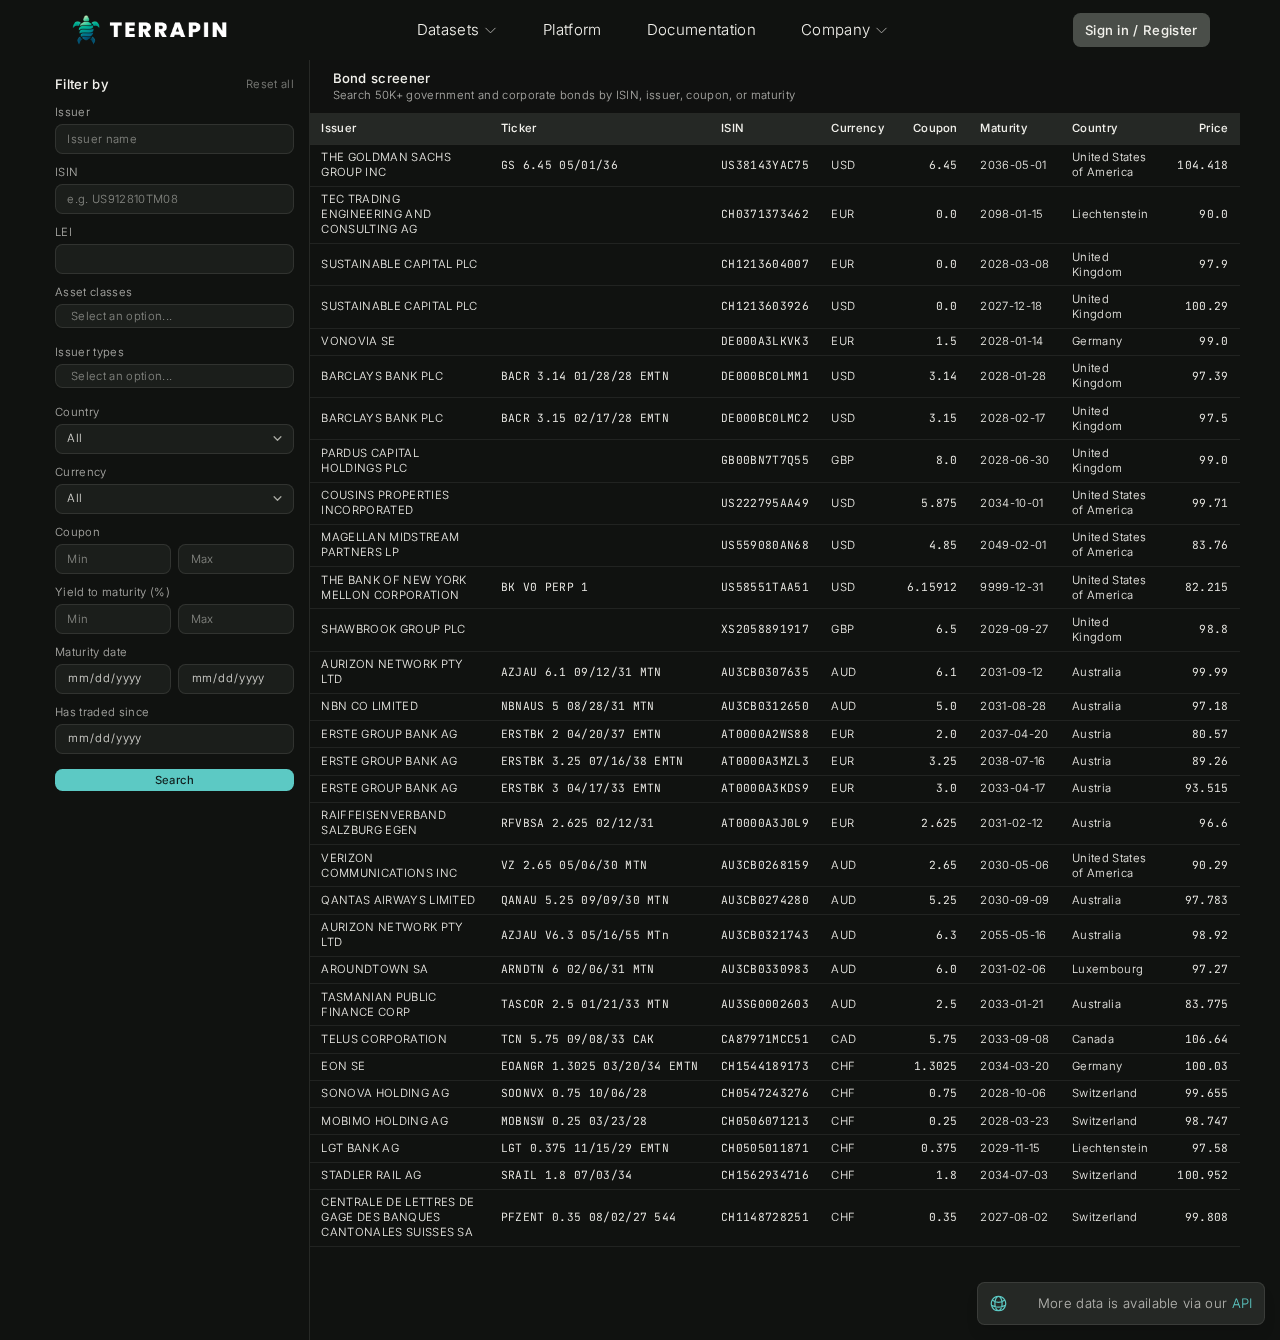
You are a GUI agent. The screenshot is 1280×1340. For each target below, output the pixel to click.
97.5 (1213, 418)
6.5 (947, 629)
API (1242, 1303)
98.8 (1213, 629)
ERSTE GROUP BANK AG (389, 734)
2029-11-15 (1010, 1148)
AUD (843, 672)
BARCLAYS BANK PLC (382, 376)
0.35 (943, 1217)
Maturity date (91, 652)
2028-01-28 (1013, 376)
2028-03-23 (1014, 1121)
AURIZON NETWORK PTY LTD (392, 671)
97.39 (1210, 376)
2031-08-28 (1013, 706)
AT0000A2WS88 (765, 734)
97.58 (1210, 1148)
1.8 (947, 1175)
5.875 (939, 503)
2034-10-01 (1011, 503)
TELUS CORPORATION (384, 1039)
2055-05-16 (1013, 935)
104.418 (1202, 165)
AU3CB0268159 (765, 865)
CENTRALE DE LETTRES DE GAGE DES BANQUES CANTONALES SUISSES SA (397, 1217)
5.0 (947, 706)
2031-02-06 (1013, 969)
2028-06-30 (1014, 460)
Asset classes (93, 292)
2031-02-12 (1011, 823)
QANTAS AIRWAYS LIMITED (398, 900)
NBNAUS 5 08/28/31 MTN (578, 706)
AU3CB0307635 (765, 672)
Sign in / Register (1141, 30)
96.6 (1213, 823)
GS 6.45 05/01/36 (559, 165)
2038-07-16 (1012, 761)
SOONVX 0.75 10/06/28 (574, 1093)
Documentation (701, 29)
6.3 (947, 935)
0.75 (943, 1093)
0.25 (943, 1121)
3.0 (947, 788)
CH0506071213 (765, 1121)
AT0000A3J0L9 (765, 823)
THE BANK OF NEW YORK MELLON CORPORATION (394, 587)
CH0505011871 (765, 1148)
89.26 (1210, 761)
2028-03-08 (1014, 264)
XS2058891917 (765, 629)
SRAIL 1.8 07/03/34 (567, 1175)
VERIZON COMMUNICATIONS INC (389, 865)
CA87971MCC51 (765, 1039)
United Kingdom (1097, 264)
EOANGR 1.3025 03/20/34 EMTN (600, 1066)
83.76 (1210, 545)
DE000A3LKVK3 (765, 341)
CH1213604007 (765, 264)
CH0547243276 (765, 1093)
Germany (1097, 341)
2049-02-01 (1013, 545)
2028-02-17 (1012, 418)
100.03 (1207, 1066)
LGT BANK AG (360, 1148)
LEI (63, 232)
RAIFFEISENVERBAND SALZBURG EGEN (383, 822)
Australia (1096, 672)
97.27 (1210, 969)
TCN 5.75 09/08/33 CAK (578, 1039)
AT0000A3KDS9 (765, 788)
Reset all (270, 84)
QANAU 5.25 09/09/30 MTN (585, 900)
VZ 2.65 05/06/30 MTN (574, 865)
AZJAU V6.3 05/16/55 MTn (585, 935)
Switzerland (1105, 1093)
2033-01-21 (1011, 1004)
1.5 (947, 341)
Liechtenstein (1110, 214)
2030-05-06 (1014, 865)
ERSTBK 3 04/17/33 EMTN (581, 788)
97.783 (1207, 900)
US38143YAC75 (765, 165)
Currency (81, 472)
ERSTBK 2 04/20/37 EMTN (581, 734)
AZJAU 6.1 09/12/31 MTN (581, 672)
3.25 (943, 761)
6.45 (943, 165)
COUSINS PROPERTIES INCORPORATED (385, 502)
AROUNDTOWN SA (374, 969)
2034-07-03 (1014, 1175)
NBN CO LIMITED (369, 706)
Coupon (77, 532)
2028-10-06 (1013, 1093)
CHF (843, 1066)
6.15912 (932, 587)
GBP (842, 460)
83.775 (1207, 1004)
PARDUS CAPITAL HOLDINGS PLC (370, 460)
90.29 (1210, 865)
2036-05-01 (1013, 165)
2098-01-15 (1011, 214)
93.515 (1207, 788)
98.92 (1210, 935)
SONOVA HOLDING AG (385, 1093)
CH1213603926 (765, 306)
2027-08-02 (1014, 1217)
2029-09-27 (1014, 629)
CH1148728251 (765, 1217)
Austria (1091, 734)
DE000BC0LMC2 (765, 418)
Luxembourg (1107, 969)
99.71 (1210, 503)
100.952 (1202, 1175)
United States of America (1109, 164)
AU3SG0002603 (765, 1004)
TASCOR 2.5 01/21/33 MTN (585, 1004)
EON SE (343, 1066)
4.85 (943, 545)
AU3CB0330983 (765, 969)
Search (175, 780)
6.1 (947, 672)
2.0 (947, 734)
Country (77, 412)
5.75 (943, 1039)
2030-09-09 (1014, 900)
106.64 (1207, 1039)
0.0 (947, 214)
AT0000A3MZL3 (765, 761)
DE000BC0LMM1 (765, 376)
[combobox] (174, 316)
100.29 (1207, 306)
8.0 (947, 460)
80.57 (1210, 734)
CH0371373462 (765, 214)
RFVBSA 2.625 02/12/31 (578, 823)
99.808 (1207, 1217)
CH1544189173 (765, 1066)
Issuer (72, 112)
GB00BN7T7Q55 (765, 460)
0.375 (939, 1148)
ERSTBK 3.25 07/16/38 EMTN (592, 761)
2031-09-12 (1011, 672)
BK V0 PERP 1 (545, 587)
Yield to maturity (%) (112, 592)
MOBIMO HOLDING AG (384, 1121)
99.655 (1207, 1093)
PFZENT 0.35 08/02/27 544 (589, 1217)
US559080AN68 (765, 545)
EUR (842, 214)
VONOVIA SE (358, 341)
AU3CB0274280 (765, 900)
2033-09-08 (1014, 1039)
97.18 (1210, 706)
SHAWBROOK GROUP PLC (393, 629)
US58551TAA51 (765, 587)
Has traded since (102, 712)
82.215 (1207, 587)
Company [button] (835, 29)
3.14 (943, 376)
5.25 (943, 900)
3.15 (943, 418)
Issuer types (89, 352)
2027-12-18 (1011, 306)
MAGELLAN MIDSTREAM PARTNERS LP (390, 544)
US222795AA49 (765, 503)
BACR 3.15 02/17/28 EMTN (585, 418)
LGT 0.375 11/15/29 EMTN (585, 1148)
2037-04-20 (1014, 734)
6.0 (947, 969)
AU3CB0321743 (765, 935)
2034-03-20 (1014, 1066)
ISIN (66, 172)
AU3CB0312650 (765, 706)
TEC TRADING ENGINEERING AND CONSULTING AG (376, 214)
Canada (1093, 1039)
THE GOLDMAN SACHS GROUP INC (386, 164)
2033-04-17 (1012, 788)
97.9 (1213, 264)
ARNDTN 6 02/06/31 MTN (578, 969)
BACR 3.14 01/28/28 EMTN (585, 376)
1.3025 (936, 1066)
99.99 (1210, 672)
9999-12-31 (1011, 587)
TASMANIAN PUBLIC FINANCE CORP (378, 1004)
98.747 (1207, 1121)
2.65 (943, 865)
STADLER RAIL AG (371, 1175)
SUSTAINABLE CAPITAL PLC (399, 264)
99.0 (1213, 341)
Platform (572, 29)
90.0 (1213, 214)
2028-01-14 (1011, 341)
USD (843, 165)
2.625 (939, 823)
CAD (843, 1039)
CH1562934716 (765, 1175)
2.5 (947, 1004)
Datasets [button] (448, 29)
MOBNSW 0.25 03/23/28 (574, 1121)
